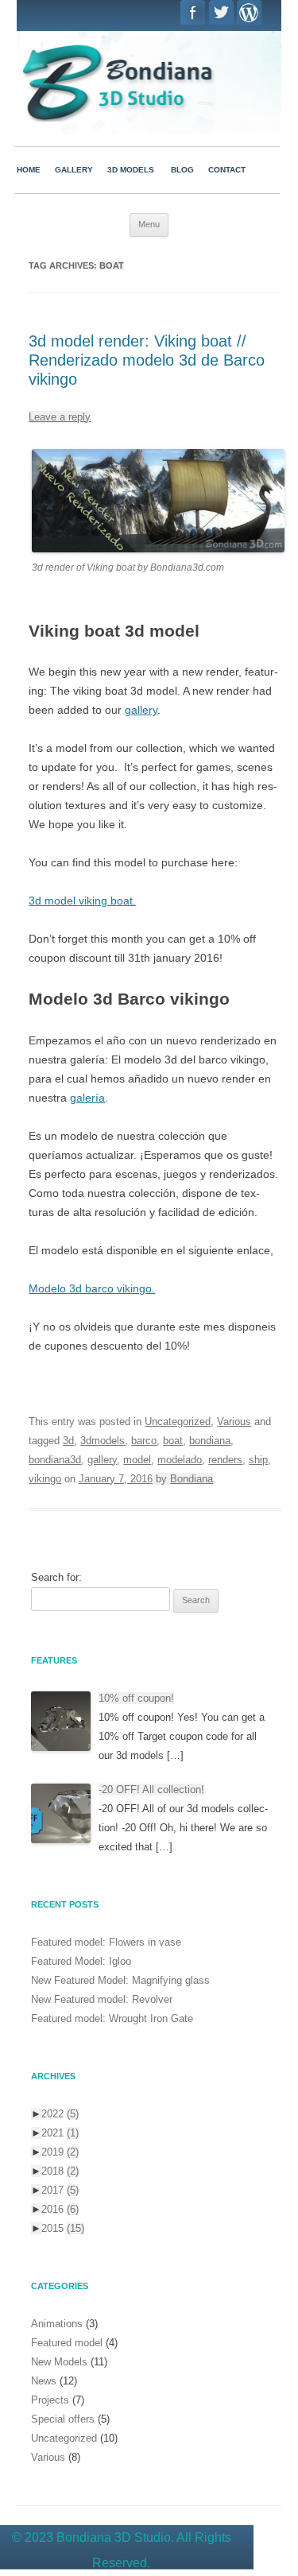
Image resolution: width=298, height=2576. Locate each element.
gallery (141, 710)
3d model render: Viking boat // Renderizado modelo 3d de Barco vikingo (147, 360)
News (44, 2381)
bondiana (210, 1441)
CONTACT (227, 170)
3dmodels (103, 1441)
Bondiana (192, 1479)
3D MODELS (131, 170)
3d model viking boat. (82, 901)
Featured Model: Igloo (81, 1961)
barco (144, 1441)
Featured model (67, 2343)
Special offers (63, 2419)
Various (234, 1422)
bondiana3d (55, 1460)
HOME (29, 170)
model (137, 1460)
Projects (50, 2400)
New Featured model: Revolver (102, 1999)
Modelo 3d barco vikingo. (92, 1288)
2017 (60, 2190)
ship (258, 1460)
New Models (59, 2362)
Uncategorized (178, 1422)
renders (225, 1460)
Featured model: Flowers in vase (106, 1942)
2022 (60, 2114)
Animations (57, 2324)
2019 (60, 2152)
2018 (60, 2171)
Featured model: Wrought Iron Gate (112, 2018)
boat (173, 1441)
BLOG (182, 170)
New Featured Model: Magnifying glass (120, 1980)
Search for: (56, 1577)
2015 (63, 2228)
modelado (180, 1460)
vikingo (45, 1479)
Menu (149, 224)
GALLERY (74, 170)
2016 (60, 2209)
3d (68, 1441)
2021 (60, 2133)
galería (87, 1098)
